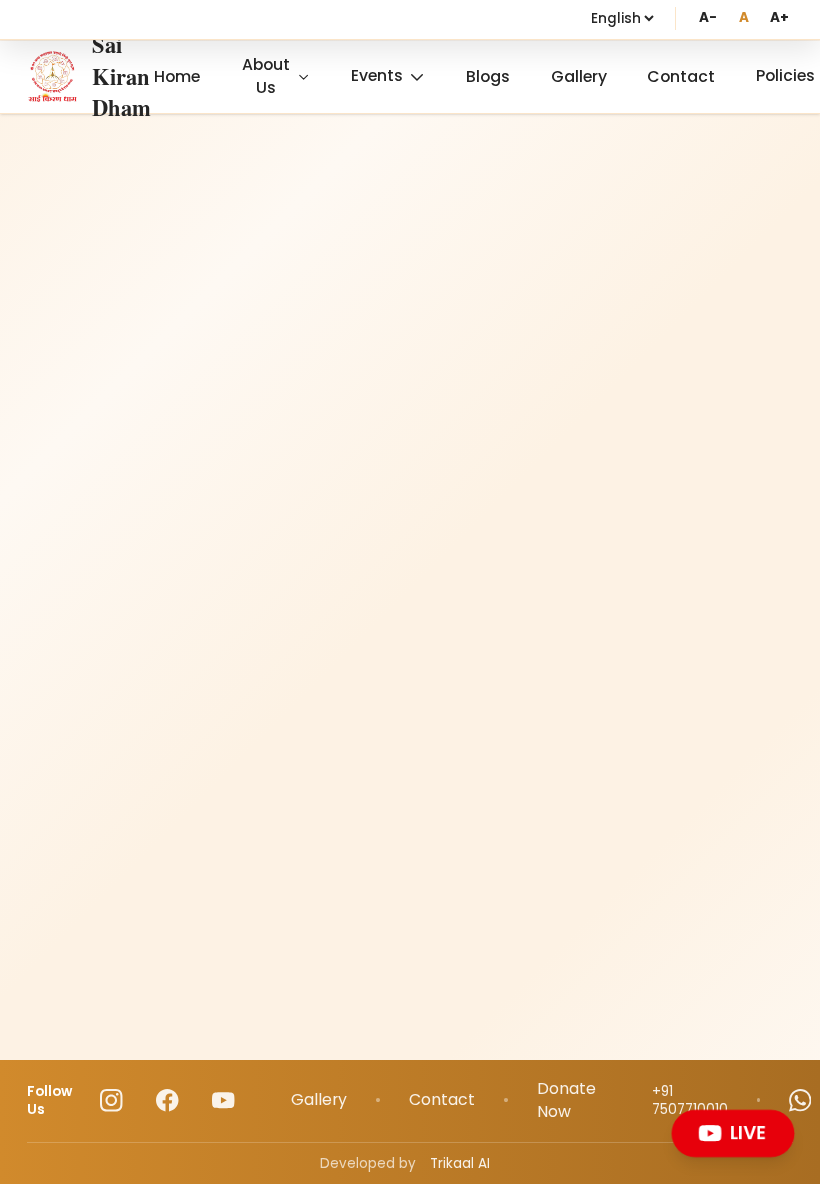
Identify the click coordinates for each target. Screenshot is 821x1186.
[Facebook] (167, 1100)
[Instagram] (111, 1100)
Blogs (488, 76)
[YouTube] (223, 1100)
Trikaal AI (460, 1163)
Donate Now (566, 1100)
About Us (266, 76)
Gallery (579, 76)
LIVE (748, 1132)
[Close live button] (788, 1114)
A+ (779, 17)
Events (377, 75)
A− (707, 17)
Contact (681, 76)
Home (177, 76)
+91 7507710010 (690, 1100)
